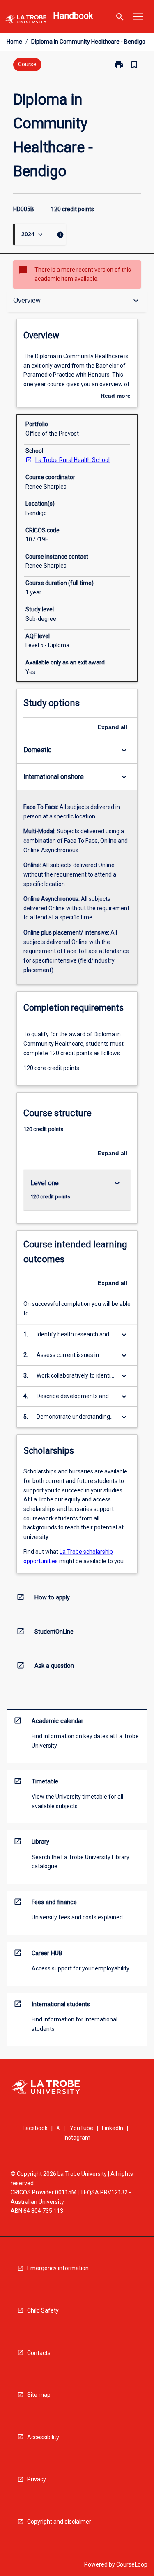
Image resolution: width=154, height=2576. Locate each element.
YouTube (82, 2128)
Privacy (37, 2479)
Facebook (35, 2128)
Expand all (113, 727)
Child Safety (43, 2310)
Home (14, 42)
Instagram (77, 2138)
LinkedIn (113, 2128)
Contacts (39, 2353)
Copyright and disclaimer (59, 2522)
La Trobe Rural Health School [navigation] (72, 460)
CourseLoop (132, 2564)
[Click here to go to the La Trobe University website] (26, 21)
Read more (116, 396)
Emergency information (58, 2268)
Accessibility (43, 2437)
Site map (39, 2395)
